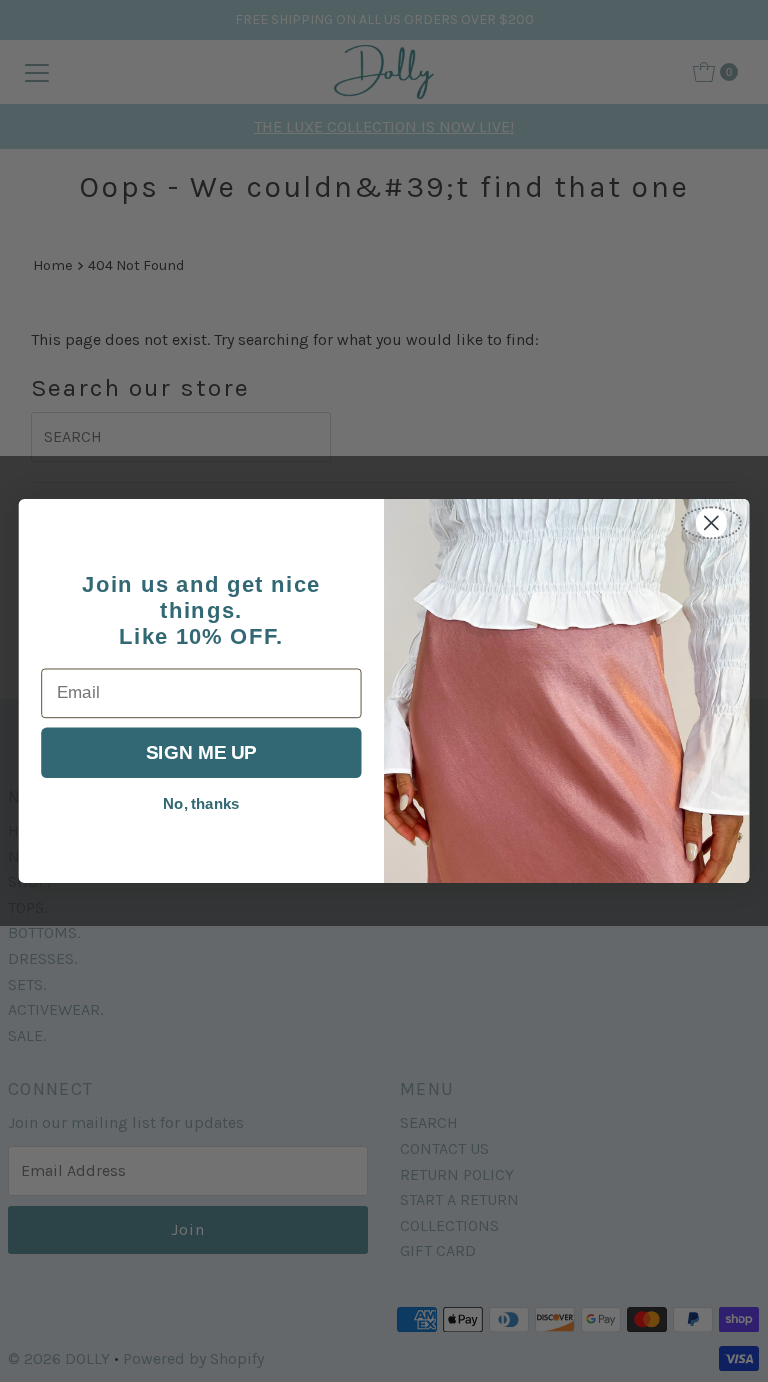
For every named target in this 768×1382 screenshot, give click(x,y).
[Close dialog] (711, 522)
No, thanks (201, 803)
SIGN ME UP (201, 752)
